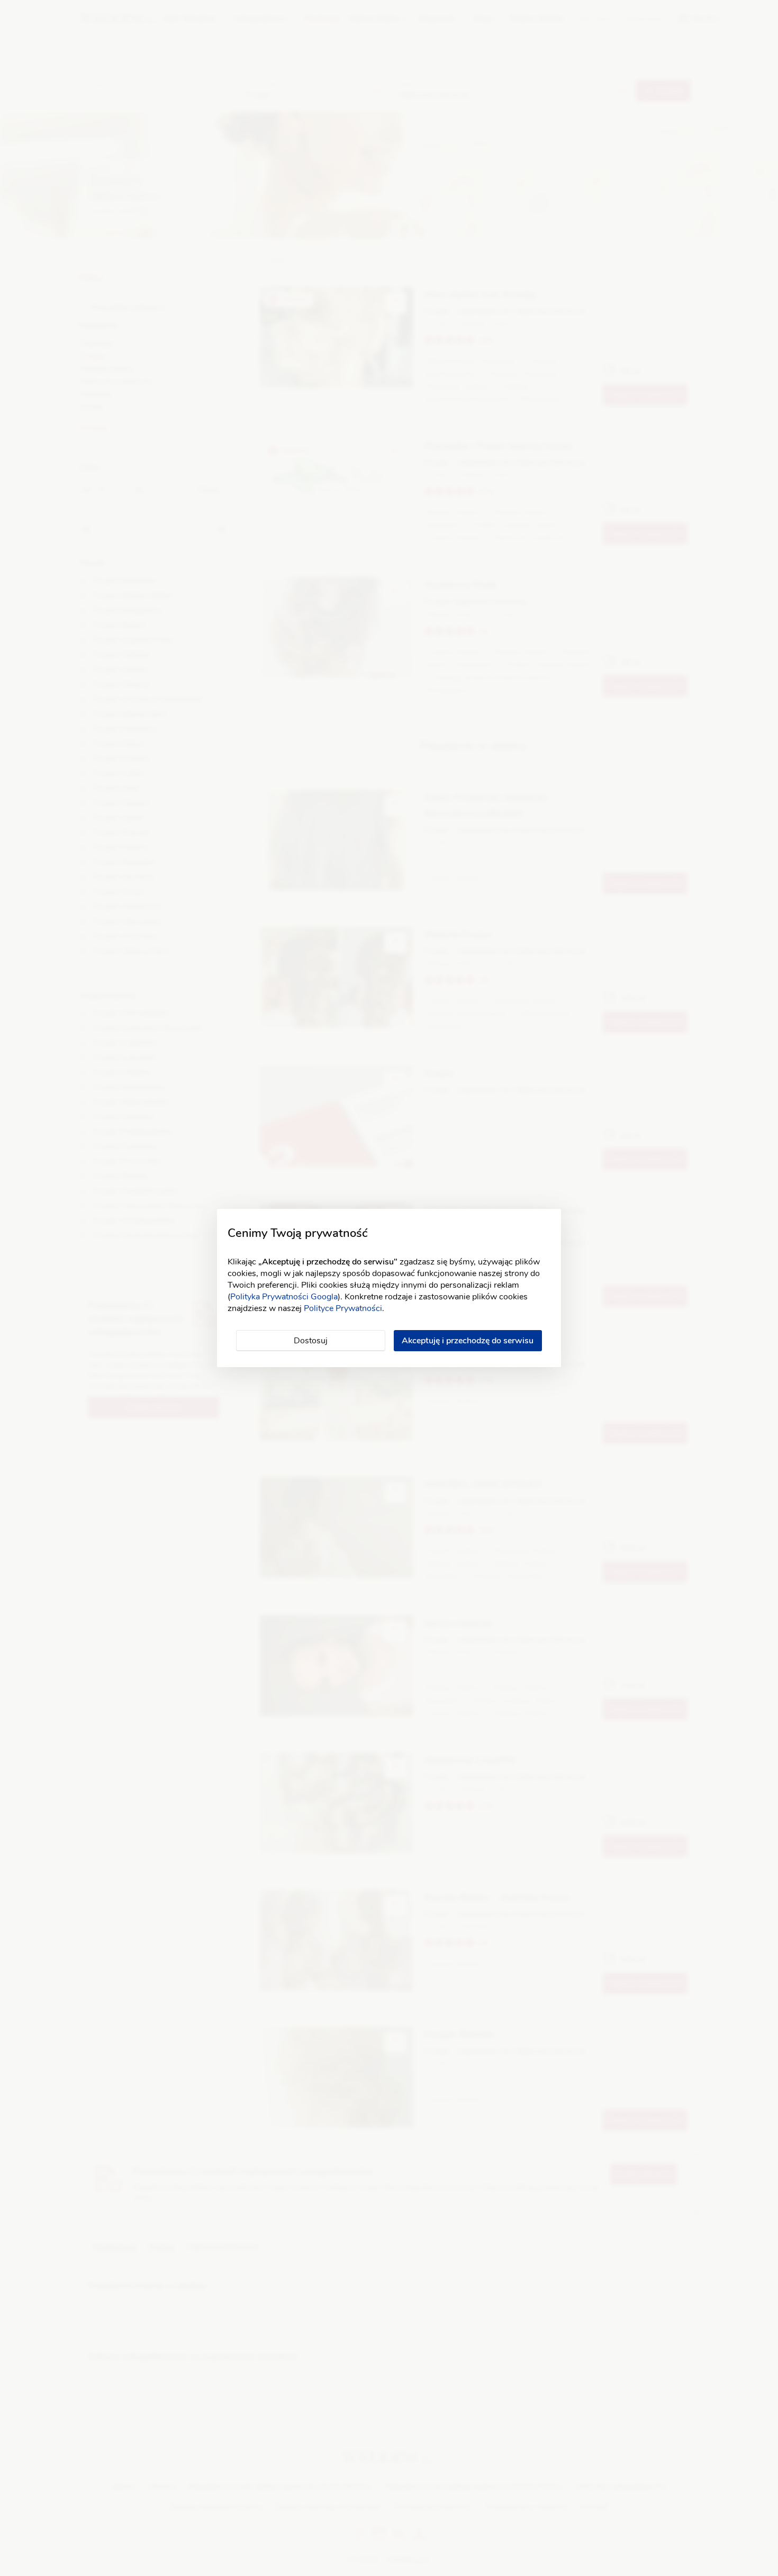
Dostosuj (311, 1341)
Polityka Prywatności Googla (284, 1297)
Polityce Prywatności (343, 1308)
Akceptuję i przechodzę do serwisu (468, 1341)
